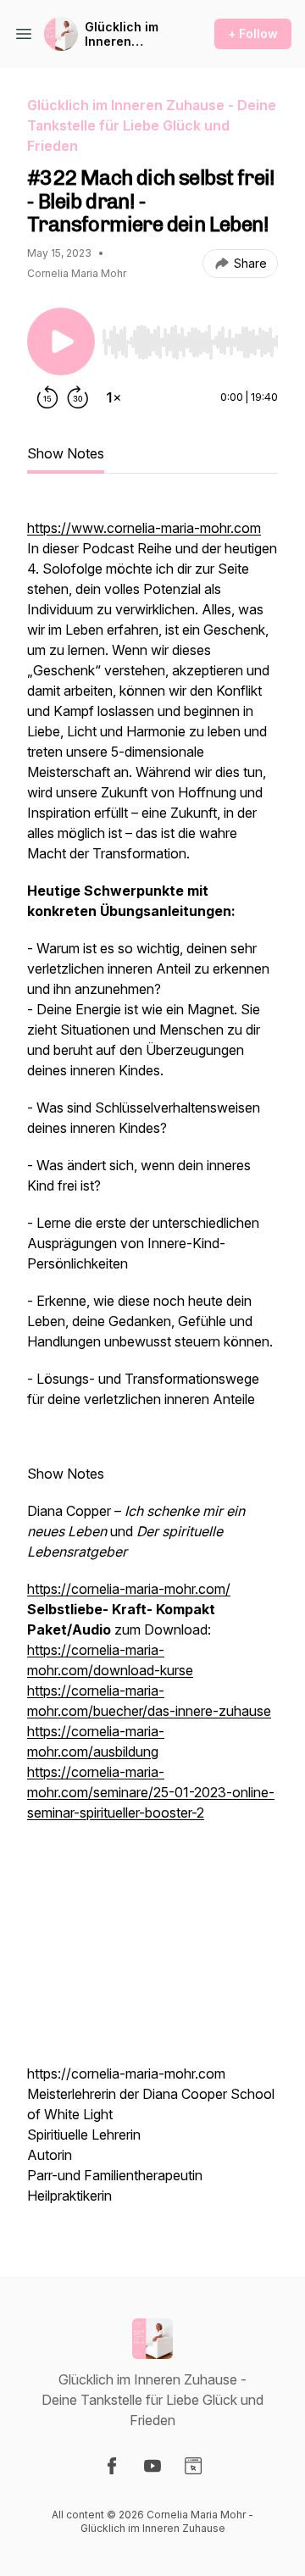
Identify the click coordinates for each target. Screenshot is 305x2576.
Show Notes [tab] (66, 453)
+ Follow (253, 33)
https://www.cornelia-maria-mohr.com (144, 528)
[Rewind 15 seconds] (47, 397)
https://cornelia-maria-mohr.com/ (129, 1589)
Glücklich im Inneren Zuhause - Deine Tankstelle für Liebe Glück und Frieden (127, 34)
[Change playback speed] (114, 397)
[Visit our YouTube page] (152, 2466)
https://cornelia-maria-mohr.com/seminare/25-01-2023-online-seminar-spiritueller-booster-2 (151, 1792)
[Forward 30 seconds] (78, 397)
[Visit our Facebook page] (112, 2466)
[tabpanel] (152, 1362)
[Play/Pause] (61, 341)
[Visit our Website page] (193, 2466)
